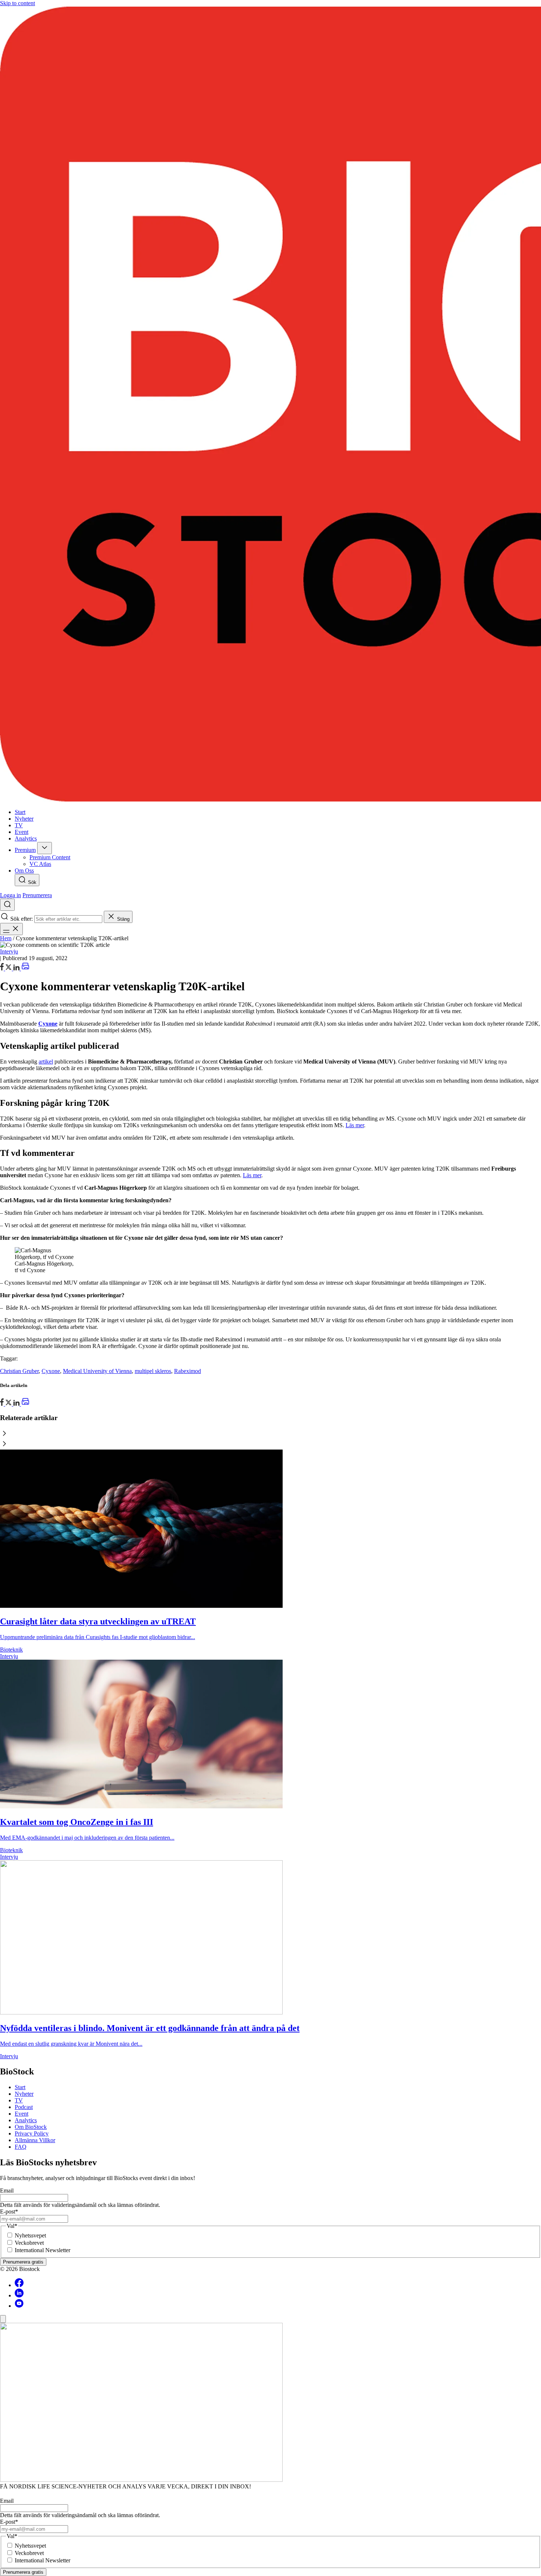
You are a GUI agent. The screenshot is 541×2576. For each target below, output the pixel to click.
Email (7, 2191)
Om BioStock (31, 2127)
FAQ (21, 2147)
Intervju (9, 951)
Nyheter (24, 2094)
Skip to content (17, 3)
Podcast (24, 2107)
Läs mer (355, 1125)
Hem (6, 938)
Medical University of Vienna (97, 1371)
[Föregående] (270, 1434)
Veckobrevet (29, 2243)
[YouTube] (19, 2306)
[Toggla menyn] (11, 929)
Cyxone (51, 1371)
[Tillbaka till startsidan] (270, 405)
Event (22, 2114)
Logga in (10, 895)
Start (20, 2087)
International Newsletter (43, 2250)
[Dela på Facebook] (3, 968)
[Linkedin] (19, 2295)
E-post (9, 2211)
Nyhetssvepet (30, 2235)
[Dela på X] (9, 968)
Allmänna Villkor (35, 2140)
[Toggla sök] (7, 905)
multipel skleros (153, 1371)
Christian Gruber (19, 1371)
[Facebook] (19, 2285)
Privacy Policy (32, 2133)
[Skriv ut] (25, 968)
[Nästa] (270, 1444)
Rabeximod (188, 1371)
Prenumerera (37, 895)
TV (19, 2100)
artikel (46, 1061)
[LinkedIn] (17, 968)
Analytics (26, 2120)
